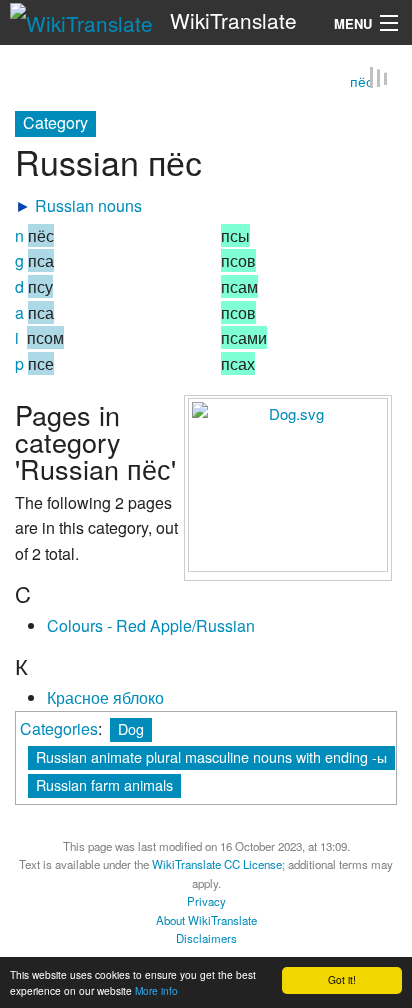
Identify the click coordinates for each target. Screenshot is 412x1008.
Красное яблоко (105, 698)
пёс (361, 82)
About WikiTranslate (206, 920)
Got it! (342, 979)
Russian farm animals (104, 784)
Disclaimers (206, 939)
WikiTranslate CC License (217, 865)
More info (156, 990)
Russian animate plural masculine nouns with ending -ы (211, 756)
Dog (131, 728)
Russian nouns (88, 206)
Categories (59, 728)
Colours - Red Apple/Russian (151, 626)
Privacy (206, 902)
